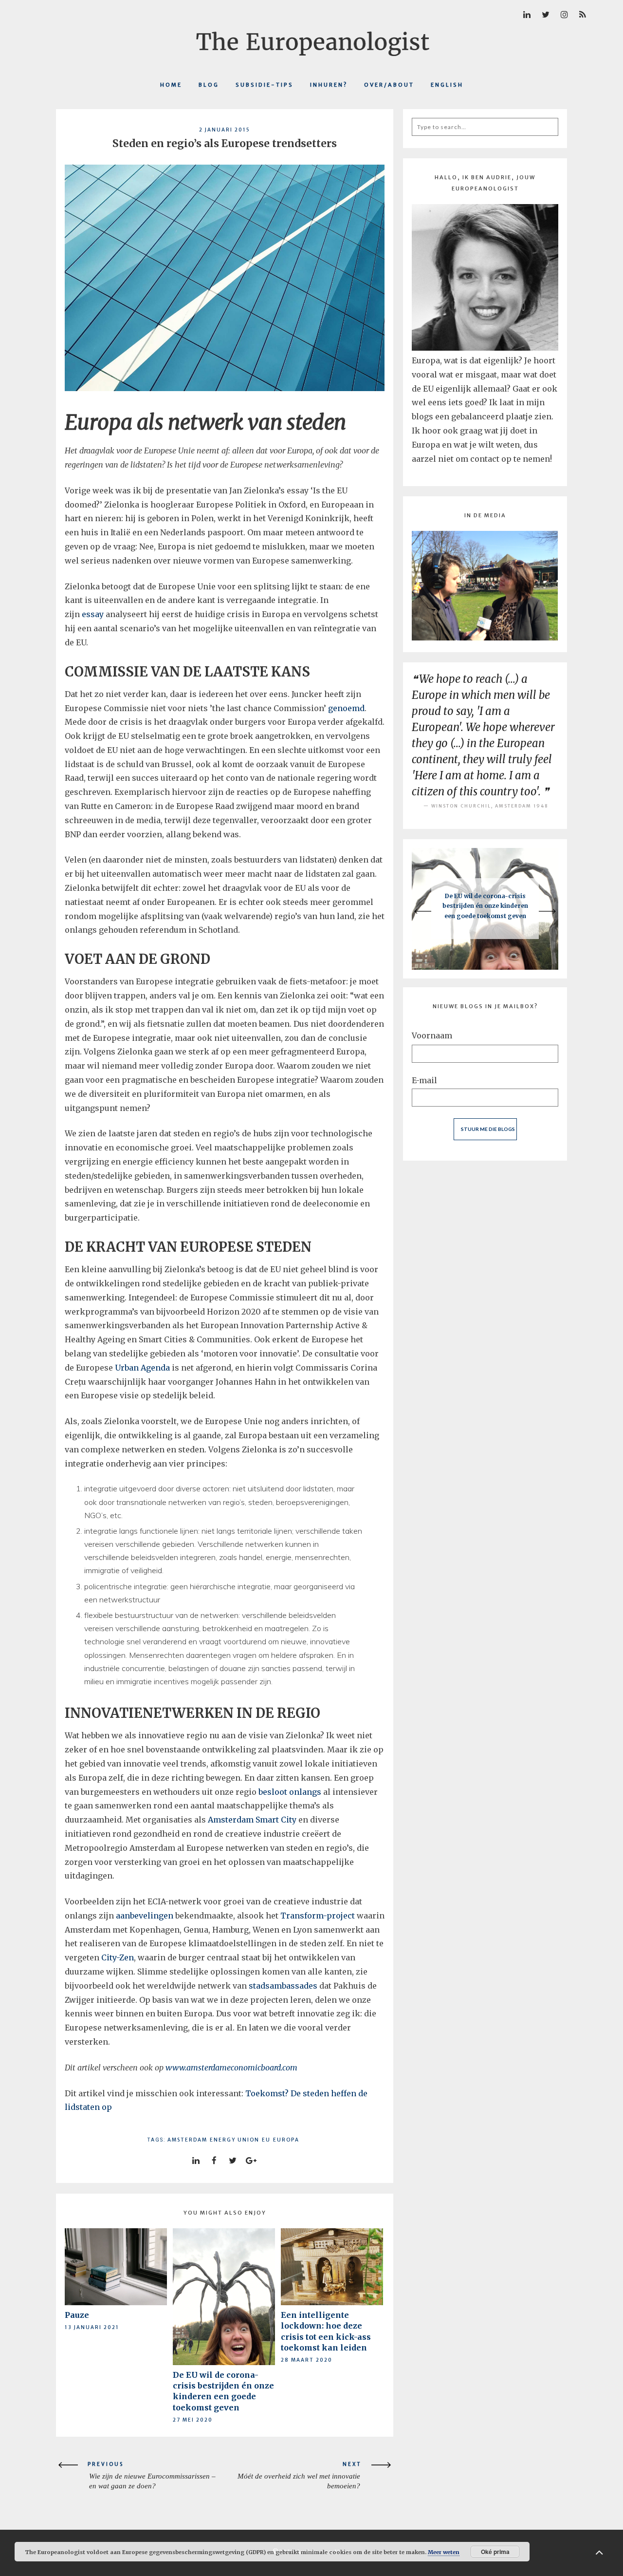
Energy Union (235, 2140)
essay (93, 614)
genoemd (346, 708)
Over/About (389, 85)
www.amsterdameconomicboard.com (232, 2068)
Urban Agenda (142, 1368)
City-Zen (118, 1957)
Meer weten (444, 2552)
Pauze (77, 2315)
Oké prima (495, 2552)
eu (266, 2140)
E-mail (424, 1080)
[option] (485, 909)
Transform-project (318, 1916)
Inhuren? (329, 85)
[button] (431, 911)
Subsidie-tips (265, 85)
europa (286, 2140)
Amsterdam (187, 2140)
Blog (209, 85)
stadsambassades (283, 1986)
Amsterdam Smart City (252, 1820)
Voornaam (432, 1035)
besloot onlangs (290, 1792)
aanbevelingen (145, 1916)
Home (171, 85)
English (447, 85)
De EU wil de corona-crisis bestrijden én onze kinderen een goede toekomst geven (485, 906)
